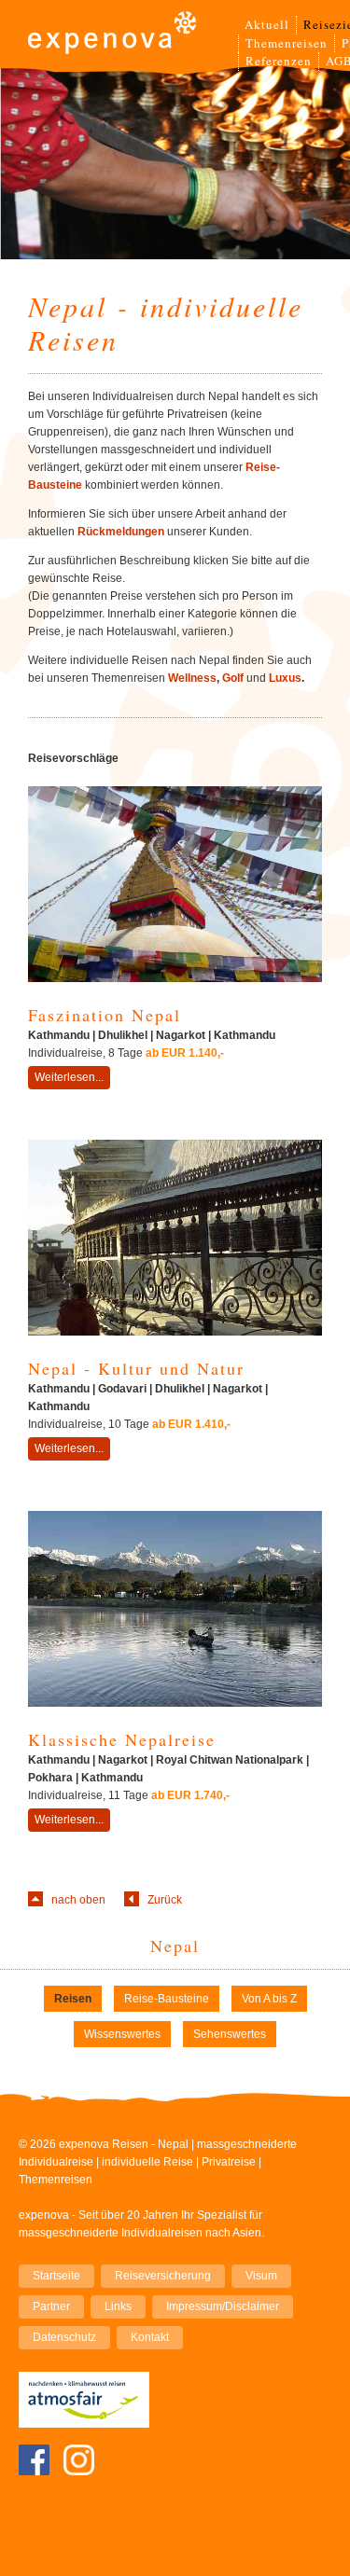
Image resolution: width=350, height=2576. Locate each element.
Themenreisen (287, 43)
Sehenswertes (230, 2034)
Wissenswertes (122, 2034)
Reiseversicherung (163, 2276)
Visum (261, 2276)
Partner (51, 2306)
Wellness (192, 678)
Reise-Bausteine (167, 1999)
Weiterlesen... (69, 1077)
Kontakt (150, 2337)
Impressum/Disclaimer (223, 2306)
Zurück (165, 1900)
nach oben (78, 1900)
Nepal (175, 1946)
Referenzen (279, 61)
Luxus (285, 678)
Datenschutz (64, 2337)
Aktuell (267, 24)
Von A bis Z (269, 1999)
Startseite (56, 2276)
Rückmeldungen (121, 532)
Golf (233, 678)
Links (118, 2306)
